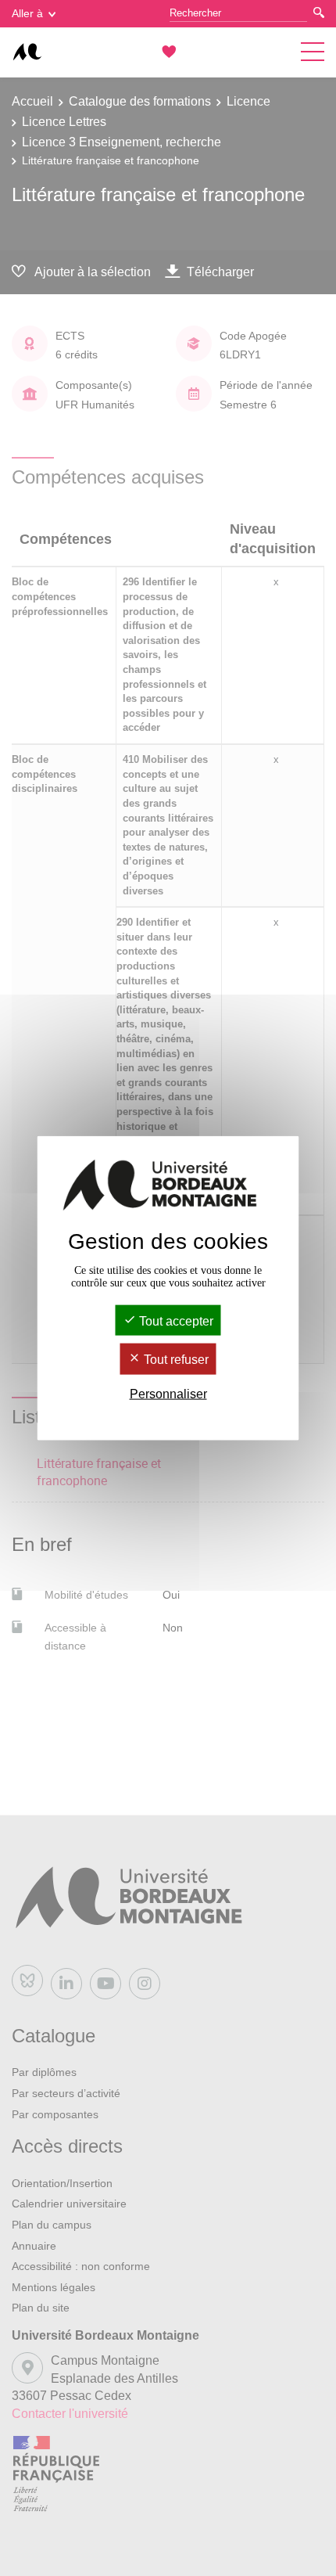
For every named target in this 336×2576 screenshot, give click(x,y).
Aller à (27, 13)
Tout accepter (175, 1321)
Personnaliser (168, 1393)
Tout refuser (175, 1360)
